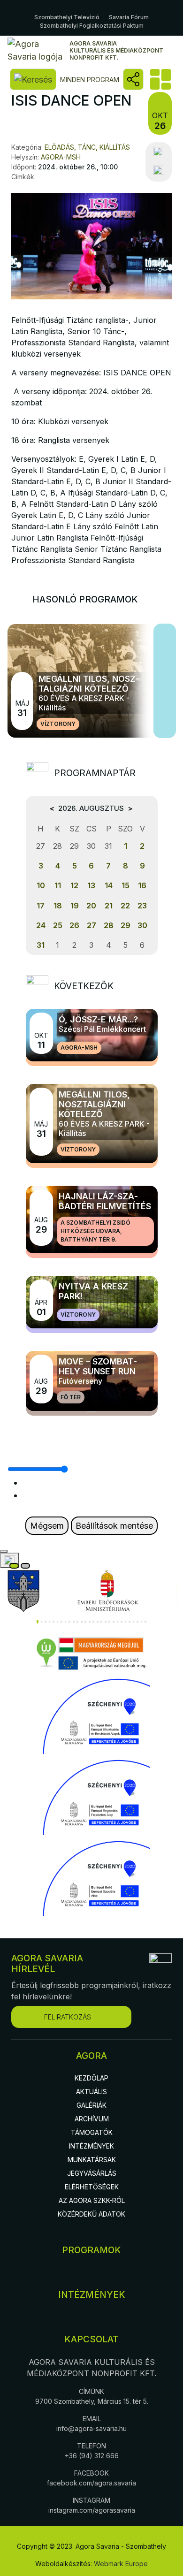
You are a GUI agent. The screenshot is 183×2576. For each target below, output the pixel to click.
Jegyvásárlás (92, 2173)
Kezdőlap (91, 2078)
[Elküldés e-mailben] (159, 171)
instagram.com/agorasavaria (92, 2510)
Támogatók (92, 2132)
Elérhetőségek (92, 2187)
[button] (38, 1622)
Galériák (91, 2105)
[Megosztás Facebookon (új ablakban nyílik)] (159, 152)
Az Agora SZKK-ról (92, 2200)
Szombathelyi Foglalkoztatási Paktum (92, 26)
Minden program (90, 80)
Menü (160, 79)
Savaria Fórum (129, 17)
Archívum (92, 2119)
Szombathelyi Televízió (67, 17)
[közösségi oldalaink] (133, 79)
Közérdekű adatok (91, 2214)
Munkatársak (92, 2160)
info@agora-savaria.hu (91, 2428)
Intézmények (91, 2146)
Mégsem (47, 1526)
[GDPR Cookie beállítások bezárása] (4, 1551)
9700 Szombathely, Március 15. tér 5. (92, 2401)
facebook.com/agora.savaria (91, 2483)
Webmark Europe (121, 2564)
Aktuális (91, 2092)
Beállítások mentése (114, 1526)
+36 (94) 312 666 (92, 2456)
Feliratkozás (68, 2017)
